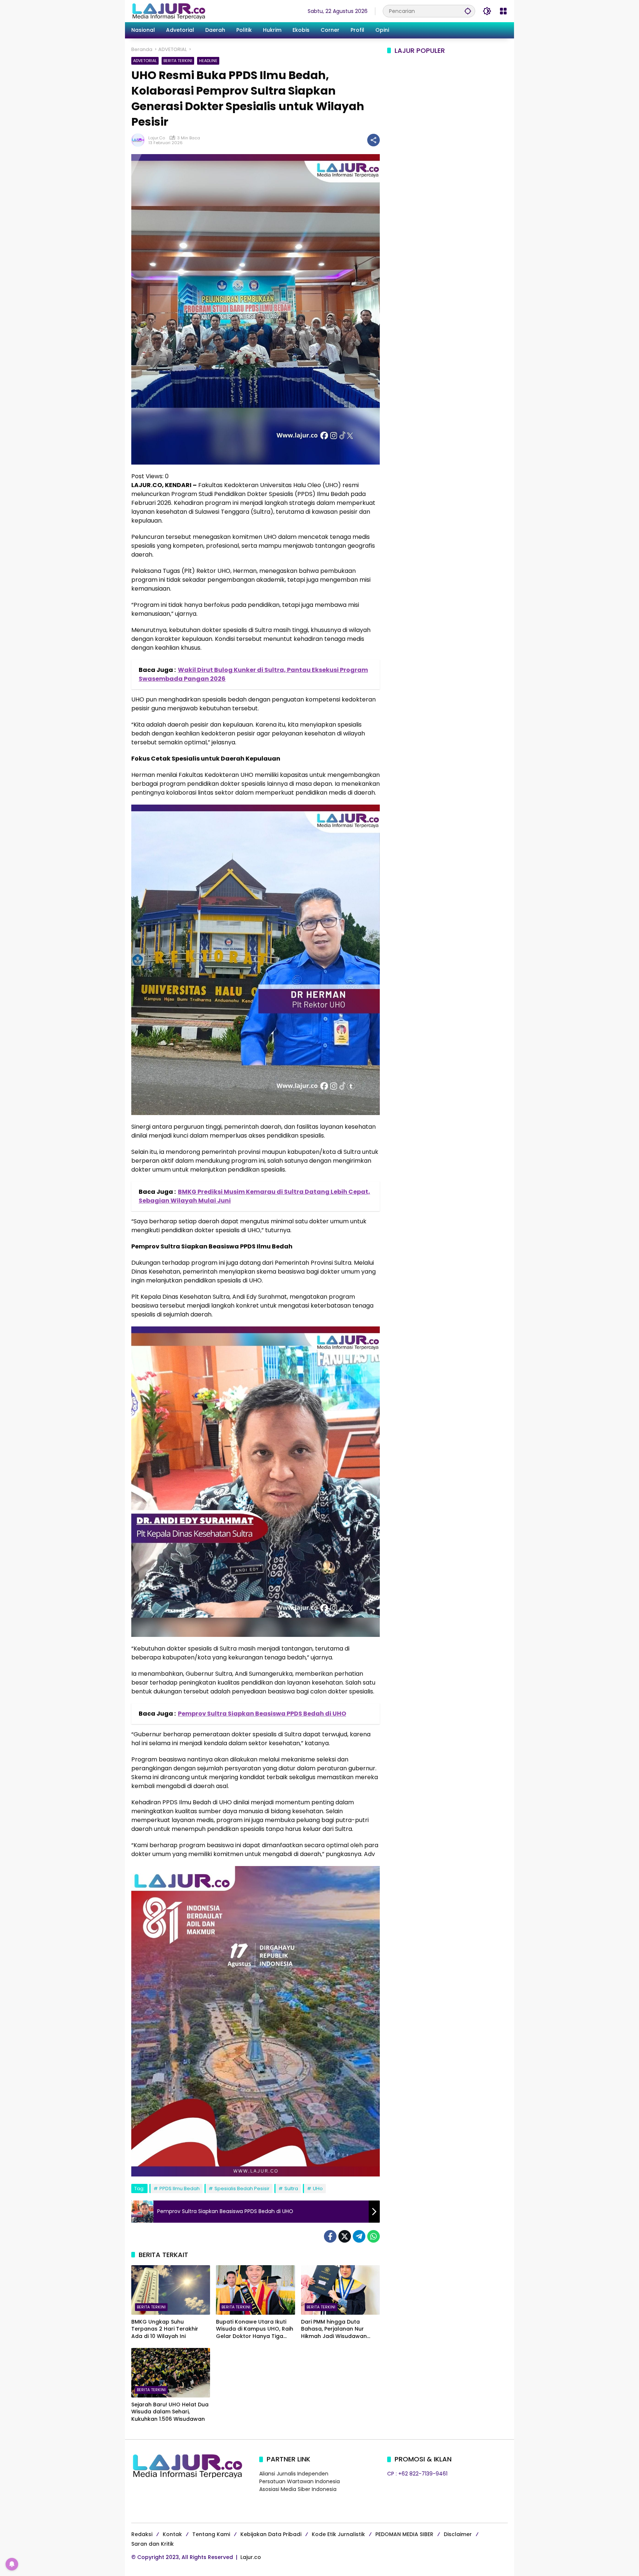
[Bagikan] (373, 140)
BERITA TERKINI (178, 61)
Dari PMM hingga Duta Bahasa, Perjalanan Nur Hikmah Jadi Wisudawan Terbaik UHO (334, 2329)
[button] (468, 11)
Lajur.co (251, 2557)
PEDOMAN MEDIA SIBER (404, 2534)
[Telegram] (359, 2236)
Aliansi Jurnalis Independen (294, 2474)
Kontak (172, 2534)
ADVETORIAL (145, 61)
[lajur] (168, 11)
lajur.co (157, 138)
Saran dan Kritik (153, 2544)
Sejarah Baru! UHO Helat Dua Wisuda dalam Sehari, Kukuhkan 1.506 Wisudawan (170, 2412)
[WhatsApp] (373, 2236)
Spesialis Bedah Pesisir (242, 2188)
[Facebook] (330, 2236)
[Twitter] (345, 2236)
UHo (318, 2188)
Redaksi (142, 2534)
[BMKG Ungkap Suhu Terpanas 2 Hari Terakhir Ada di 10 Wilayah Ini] (171, 2290)
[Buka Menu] (503, 11)
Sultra (291, 2188)
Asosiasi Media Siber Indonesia (298, 2489)
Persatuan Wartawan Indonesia (300, 2481)
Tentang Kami (211, 2534)
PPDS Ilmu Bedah (180, 2188)
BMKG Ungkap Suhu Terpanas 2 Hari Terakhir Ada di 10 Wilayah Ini (165, 2329)
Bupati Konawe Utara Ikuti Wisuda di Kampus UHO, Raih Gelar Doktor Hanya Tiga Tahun (255, 2329)
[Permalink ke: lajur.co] (140, 140)
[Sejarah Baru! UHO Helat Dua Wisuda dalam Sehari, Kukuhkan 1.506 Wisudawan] (171, 2373)
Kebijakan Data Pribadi (271, 2534)
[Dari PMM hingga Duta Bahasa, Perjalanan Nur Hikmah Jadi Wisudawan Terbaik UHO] (340, 2290)
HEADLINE (208, 61)
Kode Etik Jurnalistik (338, 2534)
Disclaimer (458, 2534)
